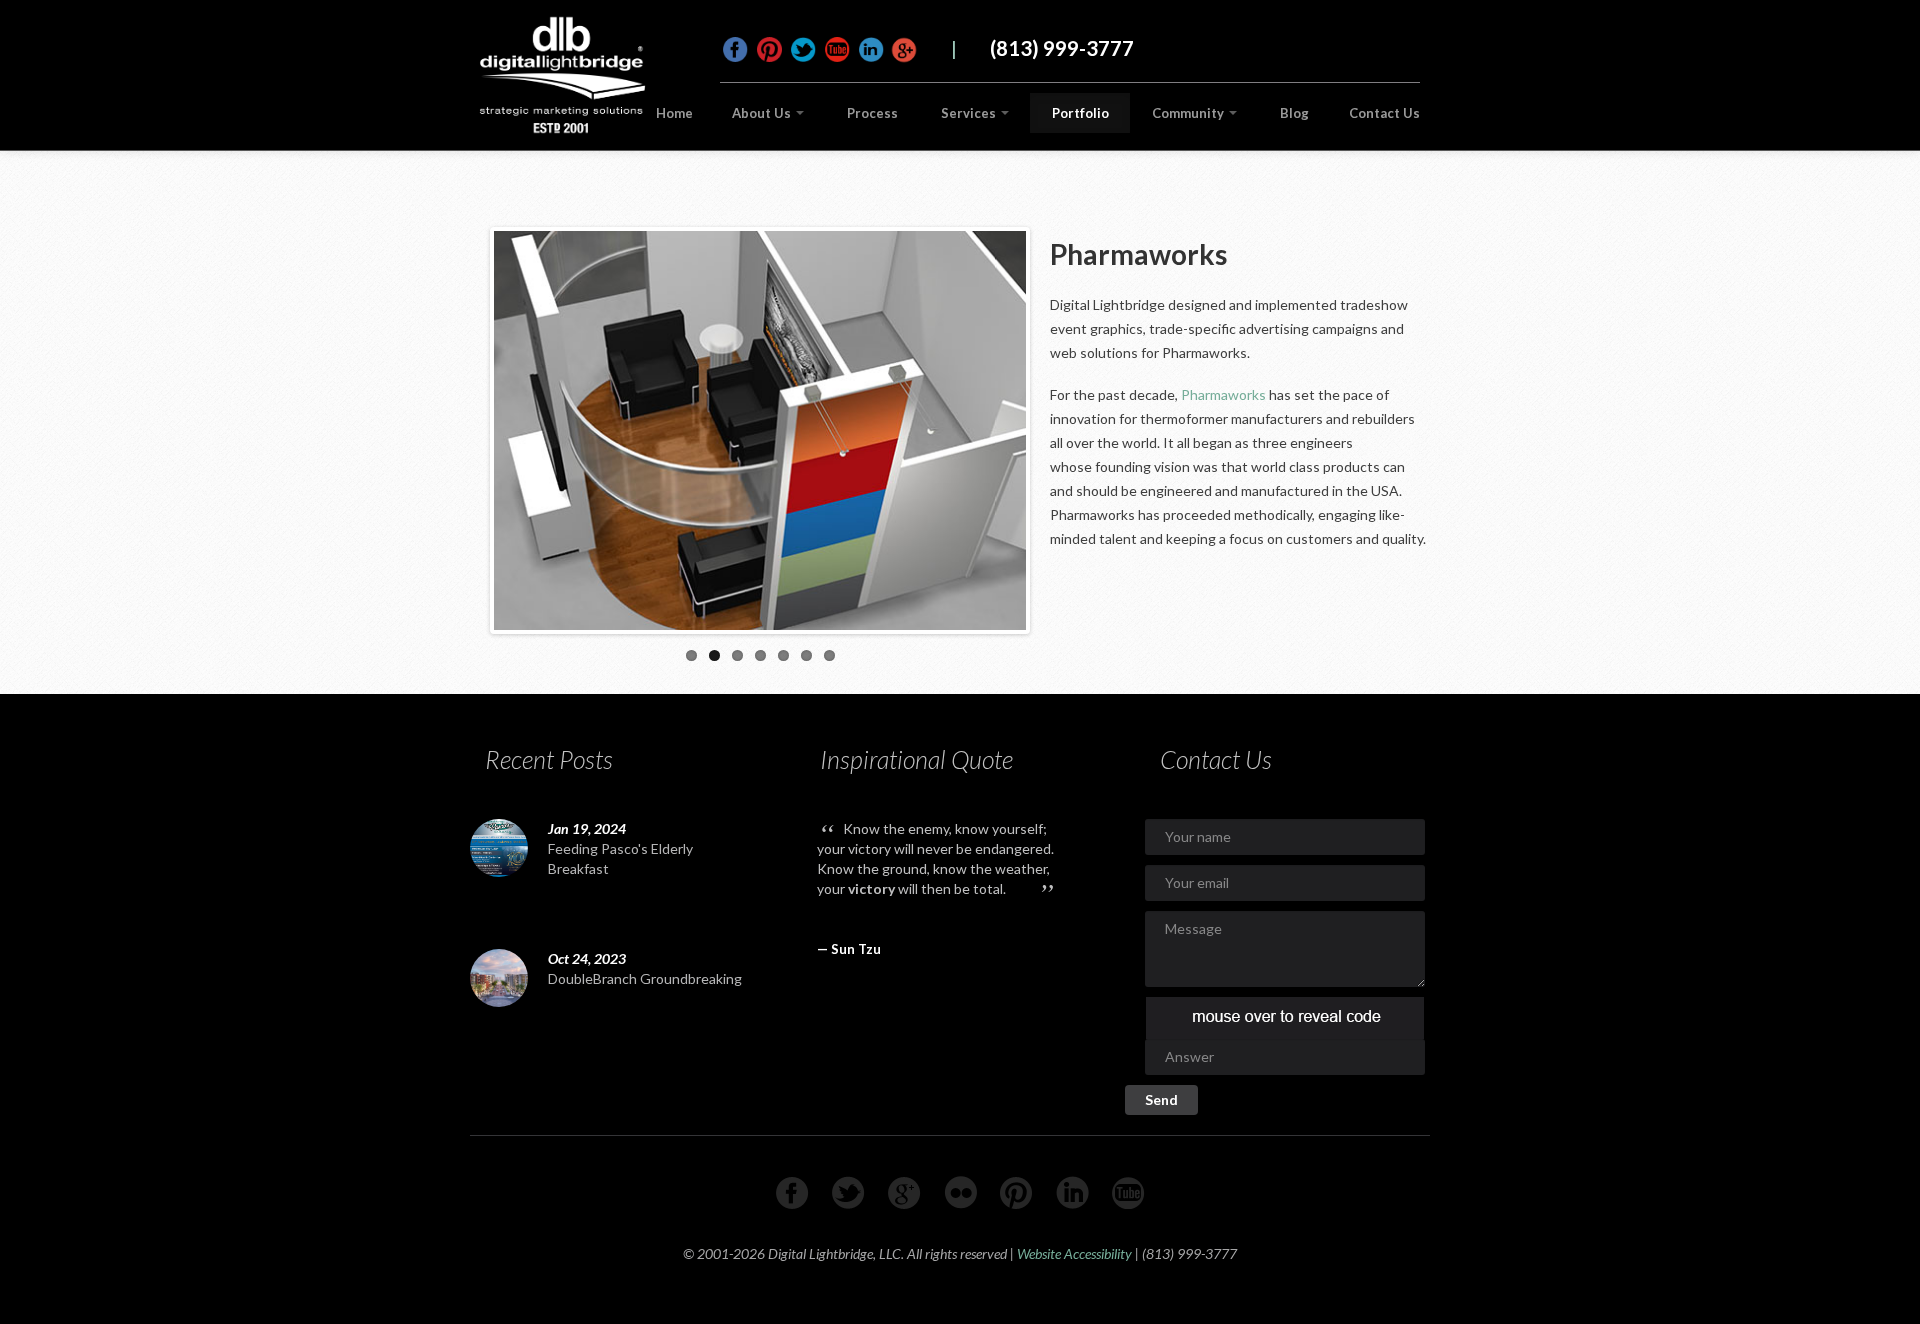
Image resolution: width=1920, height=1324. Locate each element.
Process (872, 113)
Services (970, 113)
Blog (1294, 113)
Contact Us (1384, 113)
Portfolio (1080, 113)
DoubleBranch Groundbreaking (645, 978)
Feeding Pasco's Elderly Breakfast (620, 858)
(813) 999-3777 (1062, 48)
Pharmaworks (1223, 394)
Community (1189, 113)
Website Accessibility (1074, 1253)
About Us (763, 113)
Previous (473, 426)
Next (1047, 426)
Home (674, 113)
